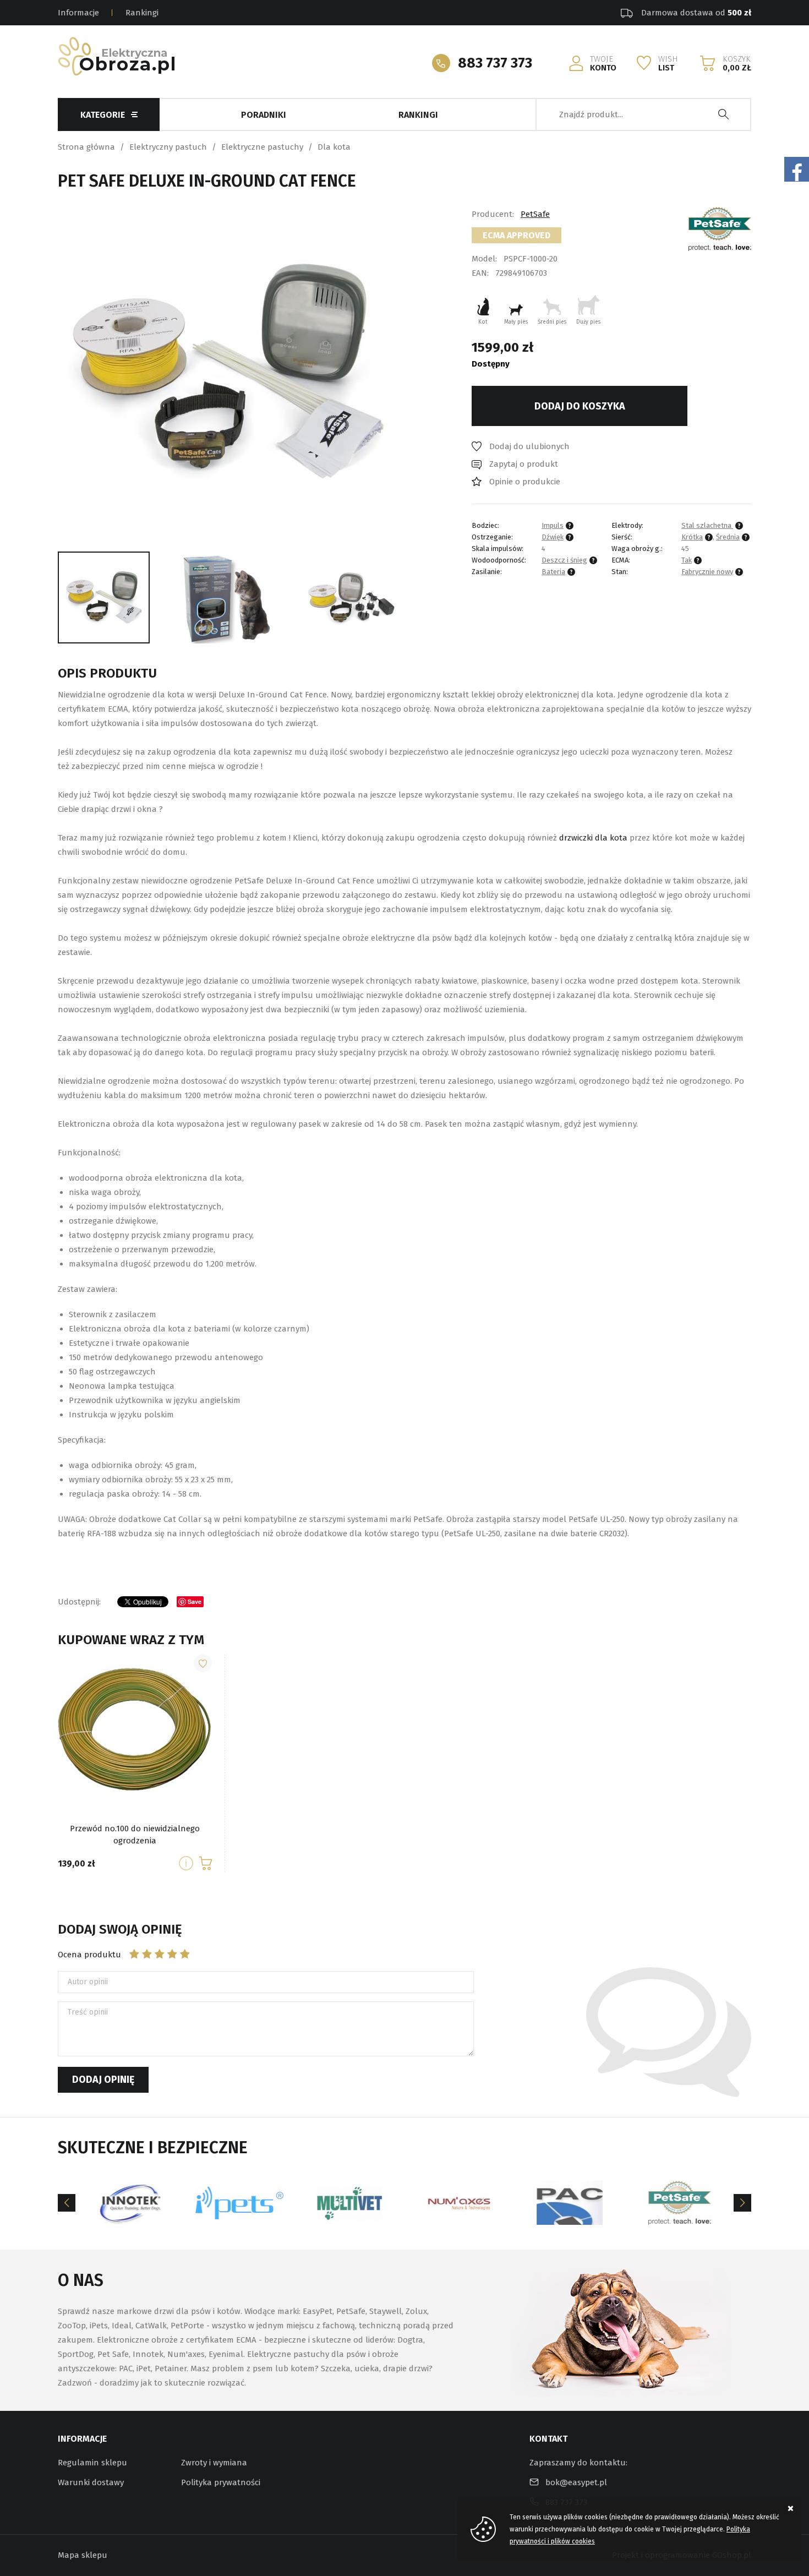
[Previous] (67, 2203)
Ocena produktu (89, 1955)
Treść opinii (88, 2012)
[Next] (742, 2203)
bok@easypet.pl (576, 2482)
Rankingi (142, 13)
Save (195, 1601)
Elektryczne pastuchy (262, 147)
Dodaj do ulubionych (529, 446)
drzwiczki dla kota (593, 838)
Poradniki (264, 115)
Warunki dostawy (91, 2482)
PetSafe (535, 214)
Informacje (78, 13)
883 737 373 (495, 63)
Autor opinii (88, 1982)
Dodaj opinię (103, 2080)
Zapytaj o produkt (524, 464)
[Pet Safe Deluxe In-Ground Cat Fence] (227, 371)
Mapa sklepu (83, 2555)
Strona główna (86, 147)
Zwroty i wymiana (214, 2463)
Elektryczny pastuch (168, 147)
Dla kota (334, 147)
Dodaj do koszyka (580, 406)
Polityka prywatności (221, 2482)
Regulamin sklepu (92, 2463)
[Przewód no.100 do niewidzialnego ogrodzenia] (187, 1863)
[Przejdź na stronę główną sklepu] (116, 56)
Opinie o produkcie (525, 482)
